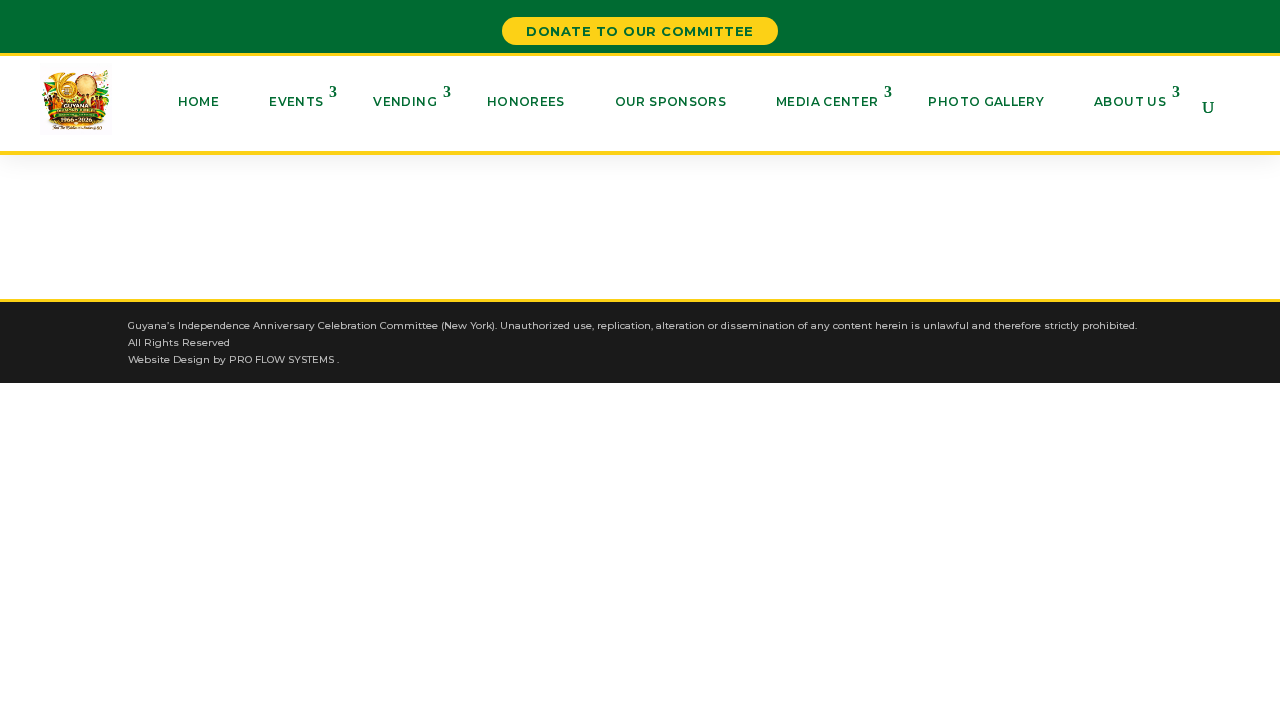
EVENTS (296, 101)
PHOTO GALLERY (986, 101)
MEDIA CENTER (827, 101)
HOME (198, 101)
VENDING (405, 101)
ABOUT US (1130, 101)
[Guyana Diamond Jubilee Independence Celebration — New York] (76, 99)
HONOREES (526, 101)
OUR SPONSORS (670, 101)
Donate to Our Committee (640, 31)
